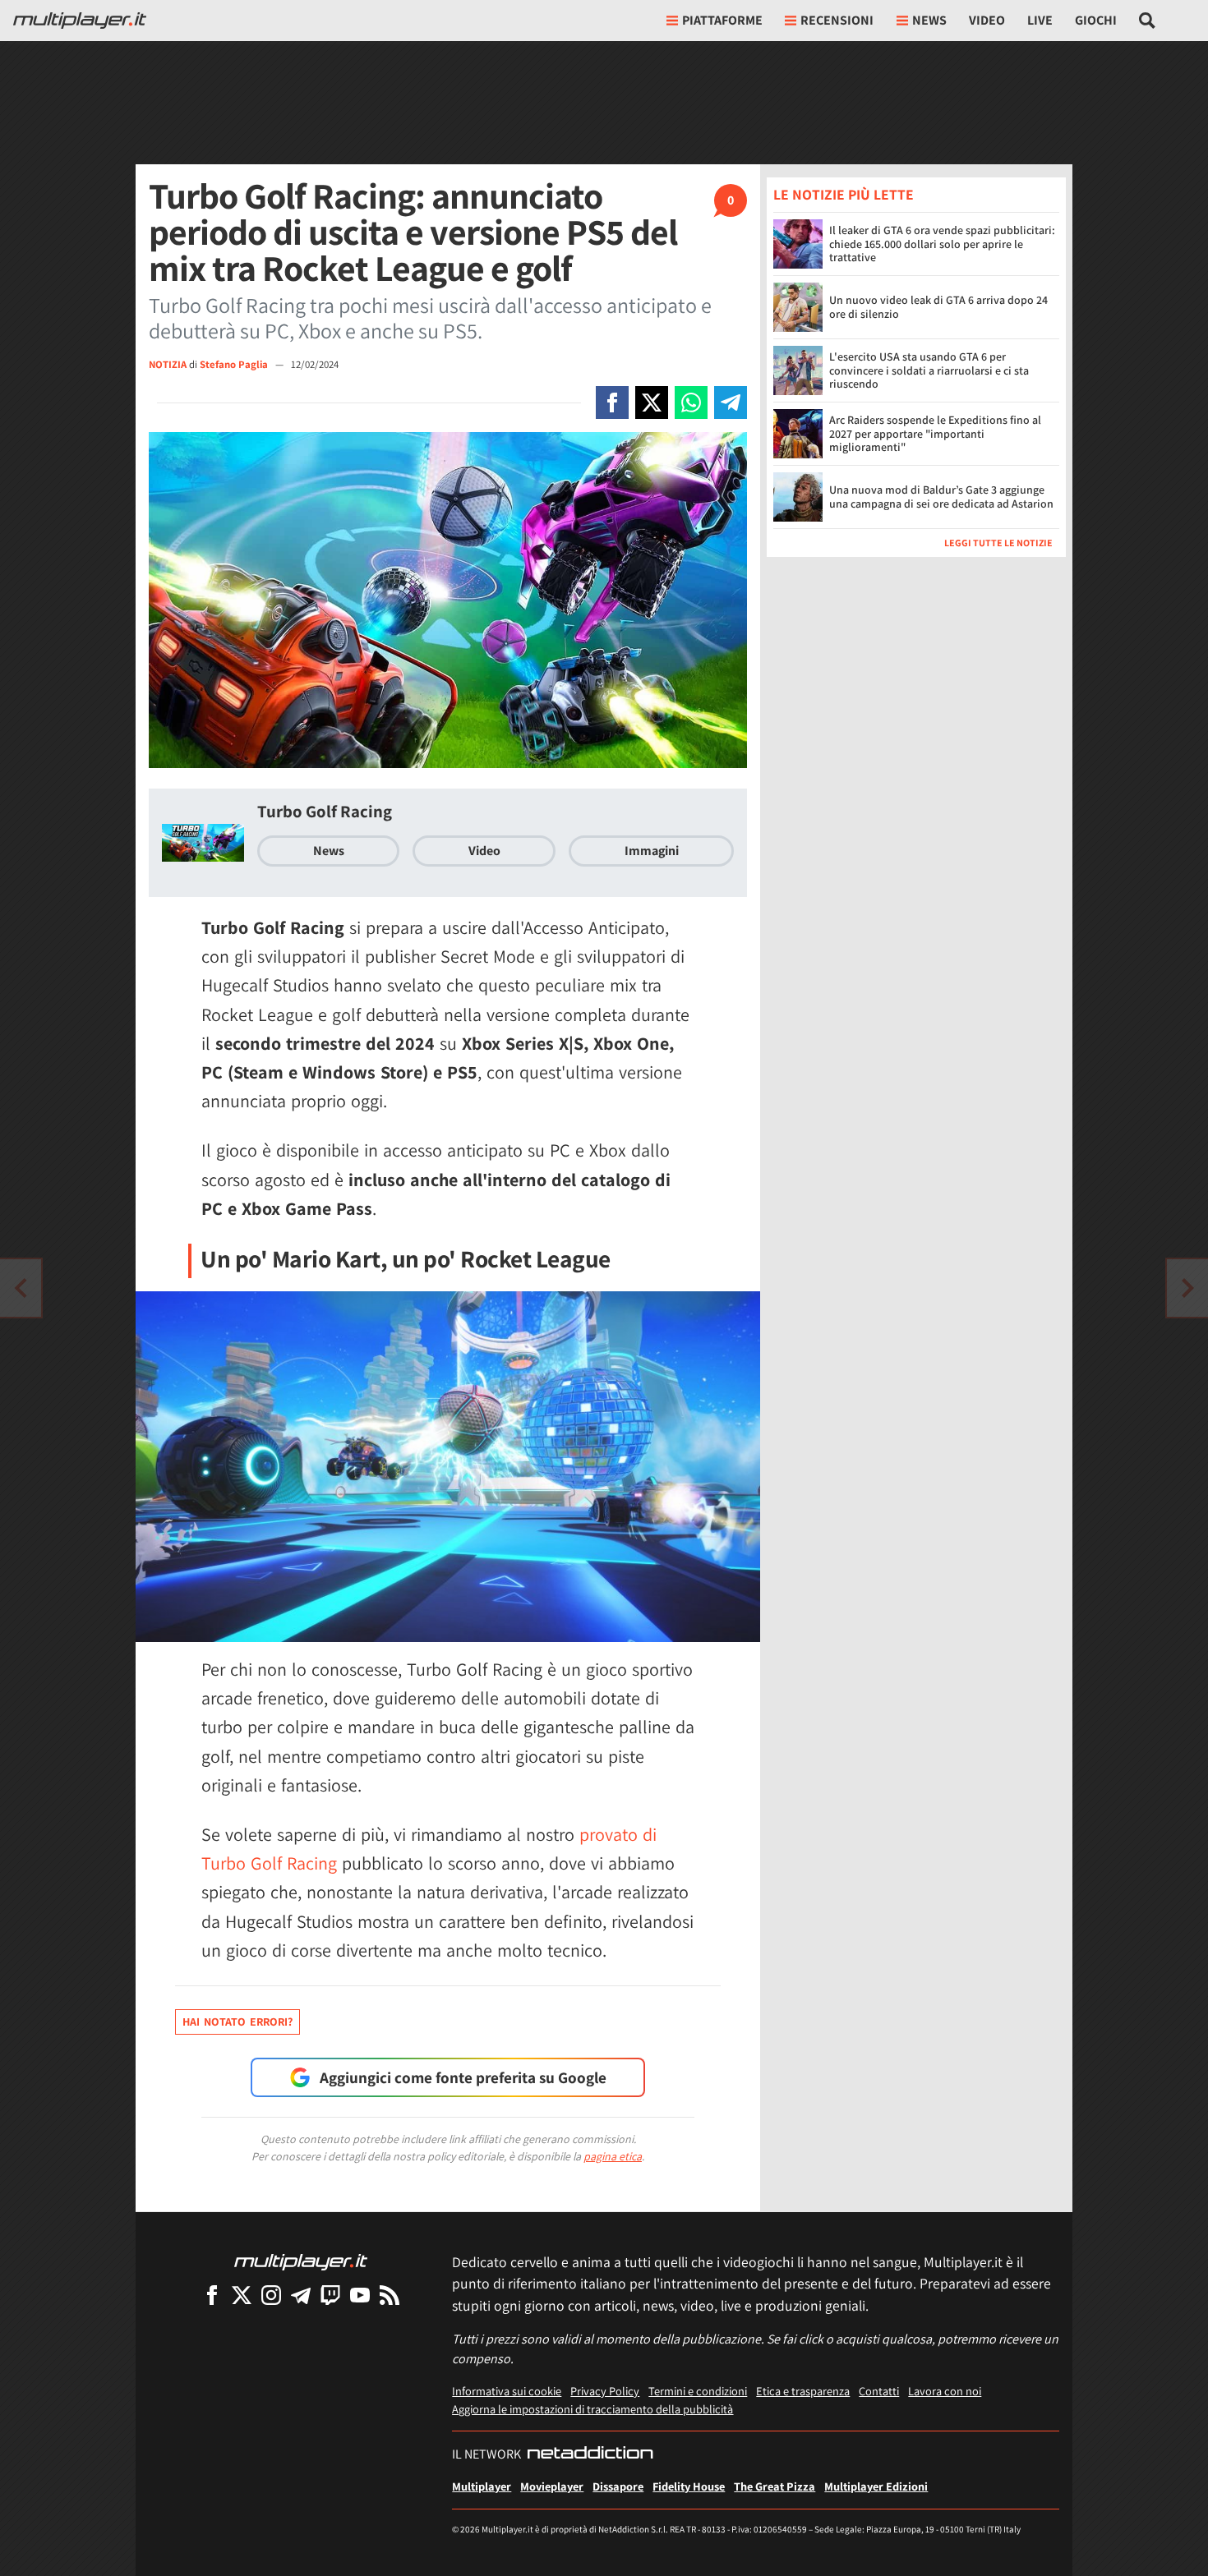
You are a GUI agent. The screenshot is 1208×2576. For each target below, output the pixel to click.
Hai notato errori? (237, 2022)
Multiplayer (482, 2486)
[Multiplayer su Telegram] (301, 2295)
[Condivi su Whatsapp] (691, 402)
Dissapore (618, 2486)
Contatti (879, 2391)
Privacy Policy (605, 2391)
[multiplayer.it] (301, 2261)
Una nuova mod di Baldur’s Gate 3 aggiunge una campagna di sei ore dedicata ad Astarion (941, 497)
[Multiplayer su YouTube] (360, 2295)
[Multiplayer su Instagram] (271, 2295)
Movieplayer (552, 2486)
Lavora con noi (945, 2391)
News (329, 851)
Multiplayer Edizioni (876, 2486)
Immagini (652, 851)
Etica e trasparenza (803, 2391)
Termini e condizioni (698, 2391)
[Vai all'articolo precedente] (1187, 1288)
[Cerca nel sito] (1148, 21)
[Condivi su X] (652, 402)
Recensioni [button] (837, 20)
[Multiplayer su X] (242, 2295)
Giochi (1096, 20)
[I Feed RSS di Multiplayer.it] (390, 2295)
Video (987, 20)
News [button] (929, 20)
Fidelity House (689, 2486)
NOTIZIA (168, 364)
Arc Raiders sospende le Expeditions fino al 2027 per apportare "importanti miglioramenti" (935, 434)
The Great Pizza (775, 2486)
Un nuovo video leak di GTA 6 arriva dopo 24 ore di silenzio (938, 308)
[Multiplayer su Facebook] (212, 2295)
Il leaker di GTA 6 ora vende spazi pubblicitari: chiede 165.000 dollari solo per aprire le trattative (942, 244)
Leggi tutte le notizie (998, 543)
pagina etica (613, 2156)
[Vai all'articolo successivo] (21, 1288)
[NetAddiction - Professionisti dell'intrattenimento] (590, 2454)
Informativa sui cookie (507, 2391)
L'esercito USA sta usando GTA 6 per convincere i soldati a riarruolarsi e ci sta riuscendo (929, 370)
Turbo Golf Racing (325, 811)
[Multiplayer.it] (80, 21)
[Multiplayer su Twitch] (330, 2295)
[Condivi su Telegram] (731, 402)
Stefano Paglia (235, 364)
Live (1040, 20)
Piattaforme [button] (722, 20)
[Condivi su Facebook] (612, 402)
